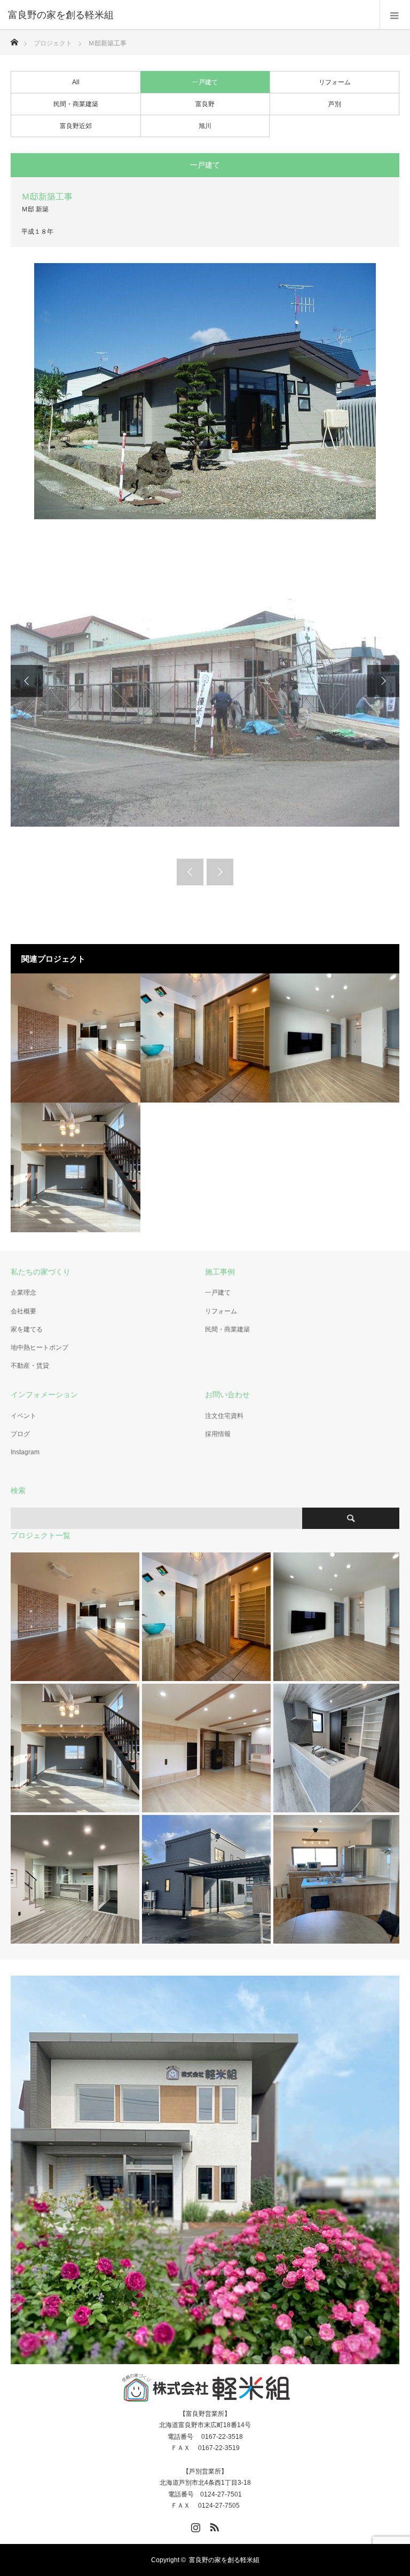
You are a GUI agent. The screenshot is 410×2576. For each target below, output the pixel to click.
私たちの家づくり (41, 1272)
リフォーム (335, 82)
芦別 (335, 104)
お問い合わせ (227, 1394)
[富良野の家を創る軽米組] (189, 15)
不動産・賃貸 (30, 1366)
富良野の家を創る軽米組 (224, 2560)
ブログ (20, 1434)
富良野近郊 (76, 126)
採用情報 (218, 1434)
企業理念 (23, 1293)
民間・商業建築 (76, 104)
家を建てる (27, 1329)
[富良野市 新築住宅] (76, 1038)
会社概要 (23, 1311)
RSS (213, 2525)
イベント (23, 1416)
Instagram (25, 1452)
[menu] (395, 15)
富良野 (205, 104)
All (76, 82)
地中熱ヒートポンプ (40, 1348)
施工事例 (220, 1272)
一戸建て (205, 82)
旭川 (205, 126)
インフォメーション (44, 1394)
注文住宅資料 (224, 1416)
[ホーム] (14, 39)
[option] (205, 681)
